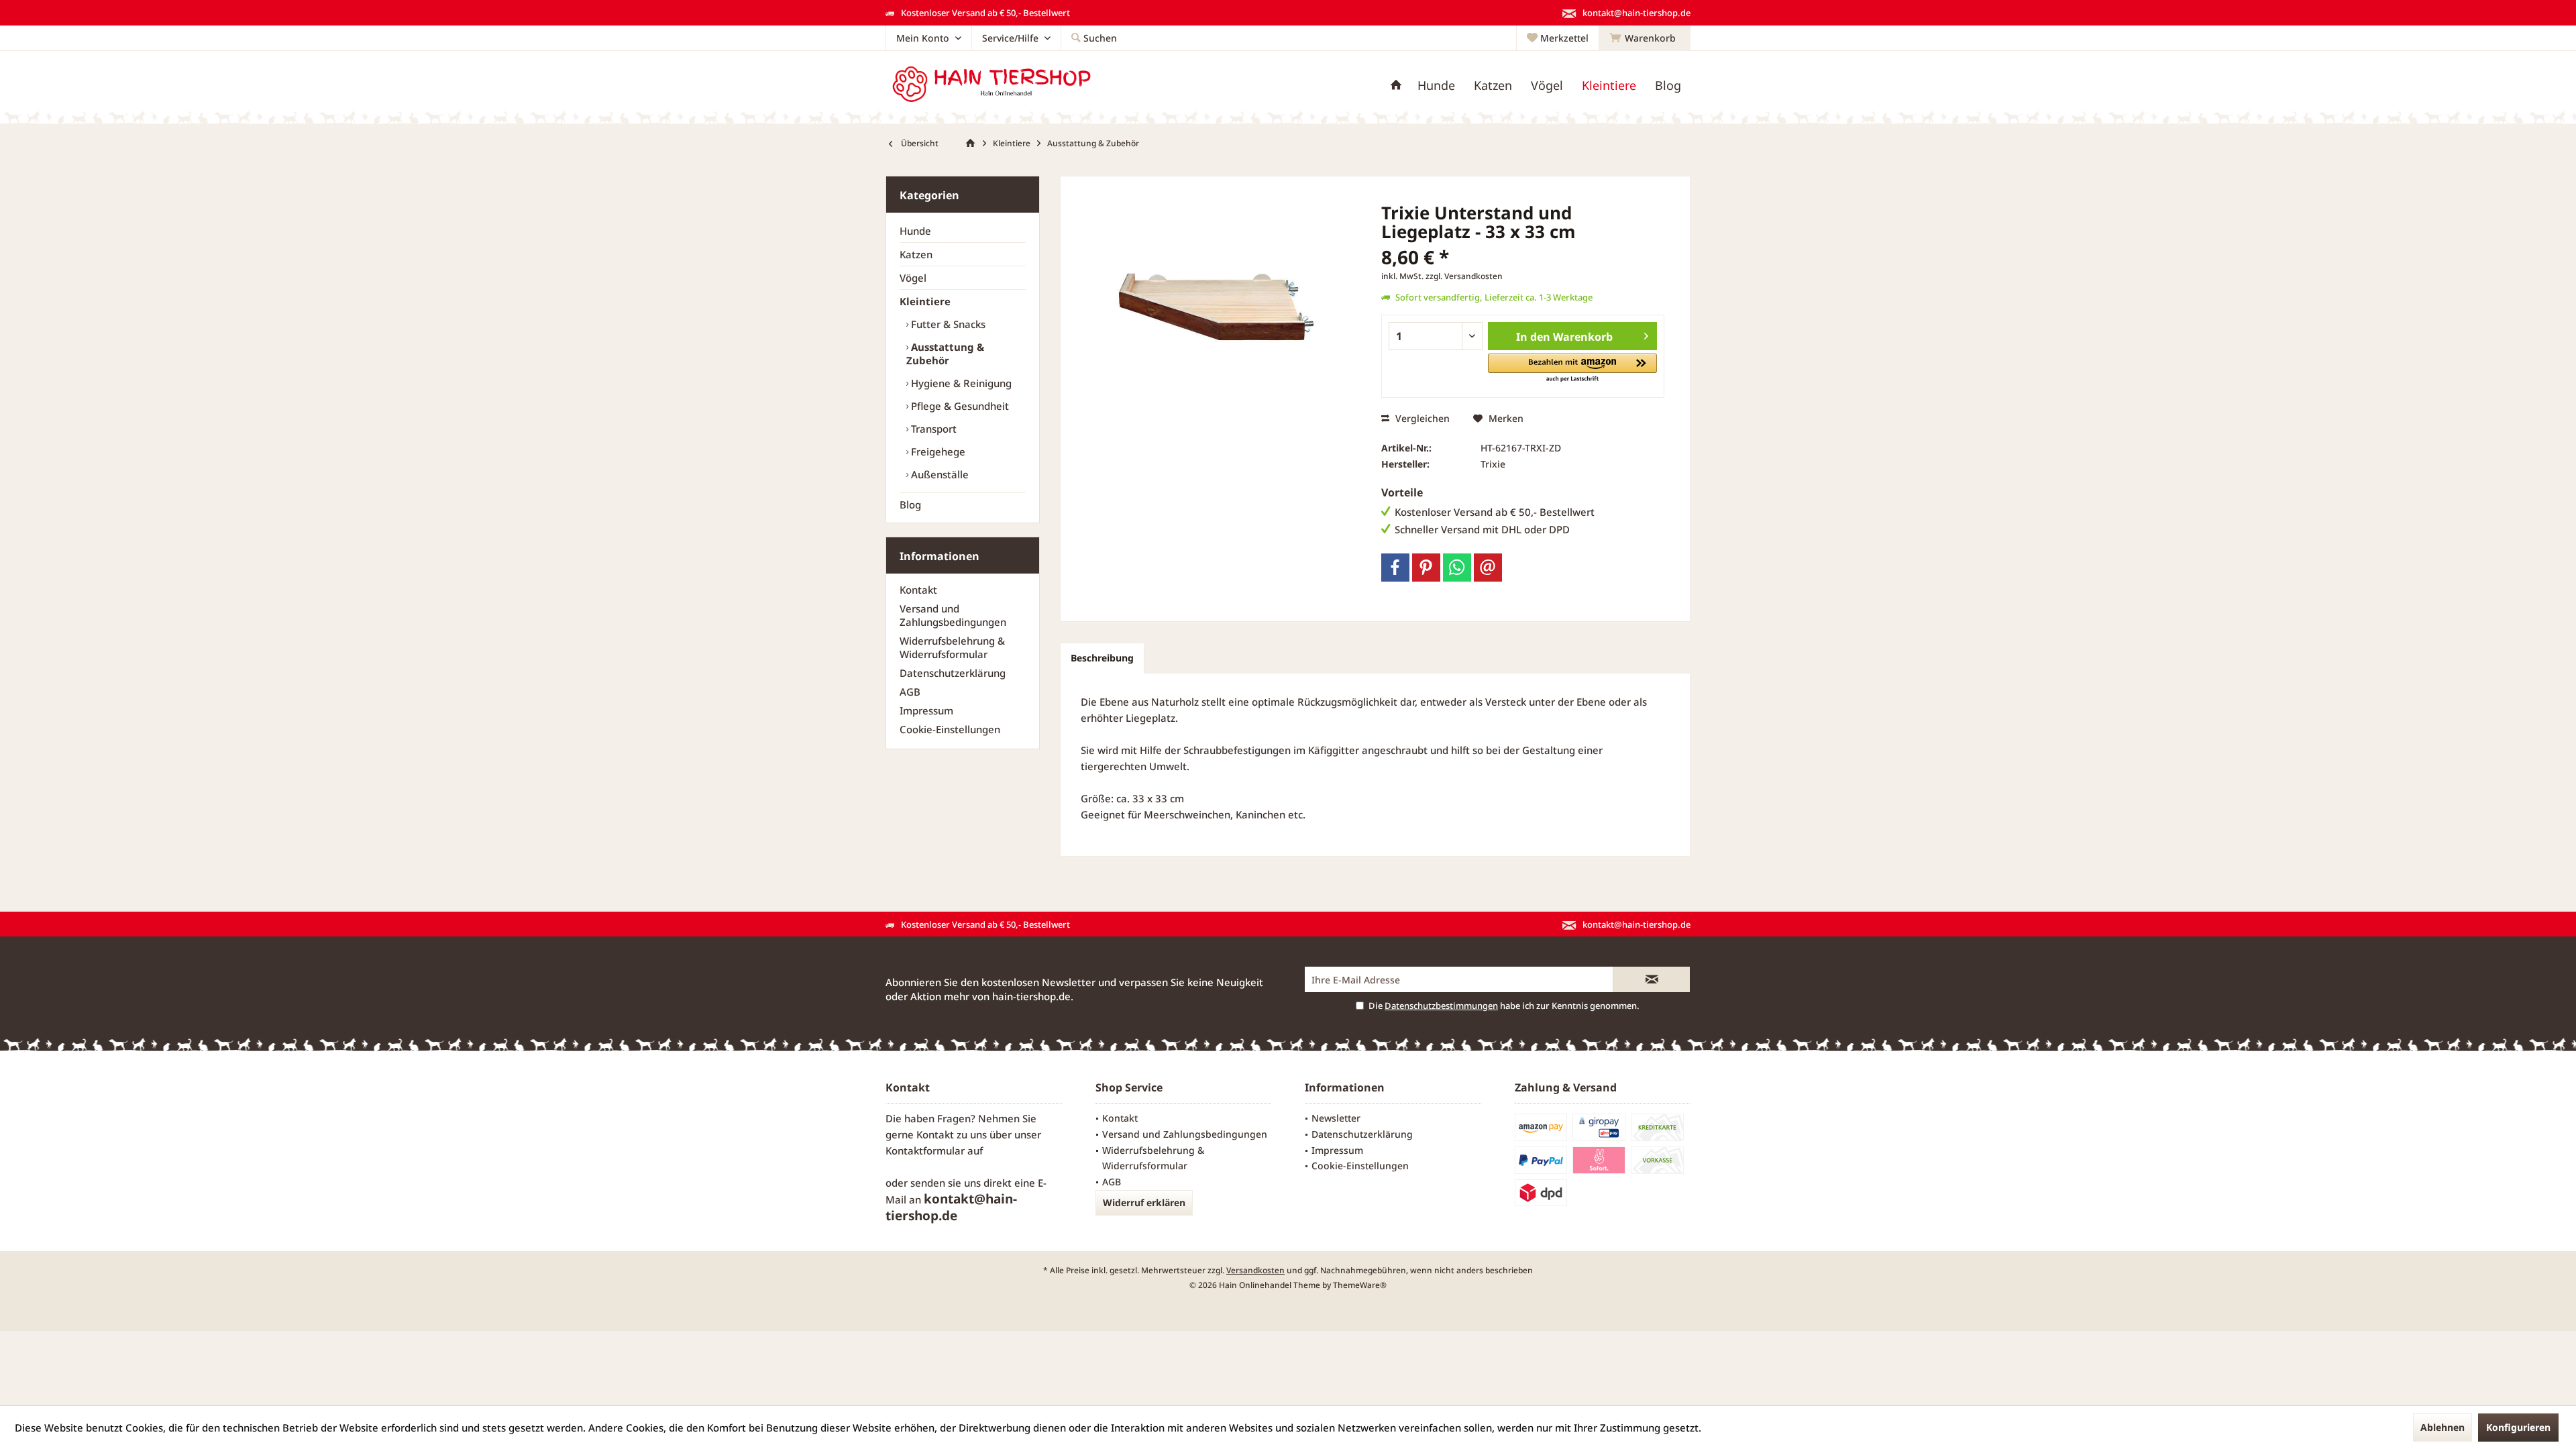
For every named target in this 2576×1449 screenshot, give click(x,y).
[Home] (1396, 86)
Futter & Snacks (947, 324)
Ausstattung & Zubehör (945, 354)
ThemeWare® (1360, 1285)
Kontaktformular (925, 1150)
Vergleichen (1421, 418)
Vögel (913, 278)
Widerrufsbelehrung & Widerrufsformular (952, 647)
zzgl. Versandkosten (1464, 276)
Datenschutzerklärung (953, 673)
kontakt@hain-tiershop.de (951, 1207)
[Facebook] (1395, 568)
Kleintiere (925, 301)
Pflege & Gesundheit (959, 406)
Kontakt (918, 590)
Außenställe (938, 474)
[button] (1572, 369)
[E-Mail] (1488, 568)
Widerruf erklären (1144, 1202)
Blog (910, 504)
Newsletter (1336, 1118)
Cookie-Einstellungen (950, 729)
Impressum (926, 710)
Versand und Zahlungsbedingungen (953, 615)
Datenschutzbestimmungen (1441, 1006)
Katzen (916, 254)
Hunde (915, 231)
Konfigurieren (2518, 1427)
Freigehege (937, 451)
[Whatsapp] (1457, 568)
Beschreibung (1102, 658)
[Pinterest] (1426, 568)
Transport (932, 429)
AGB (910, 692)
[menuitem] (1645, 38)
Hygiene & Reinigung (960, 383)
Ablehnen (2443, 1427)
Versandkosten (1255, 1270)
